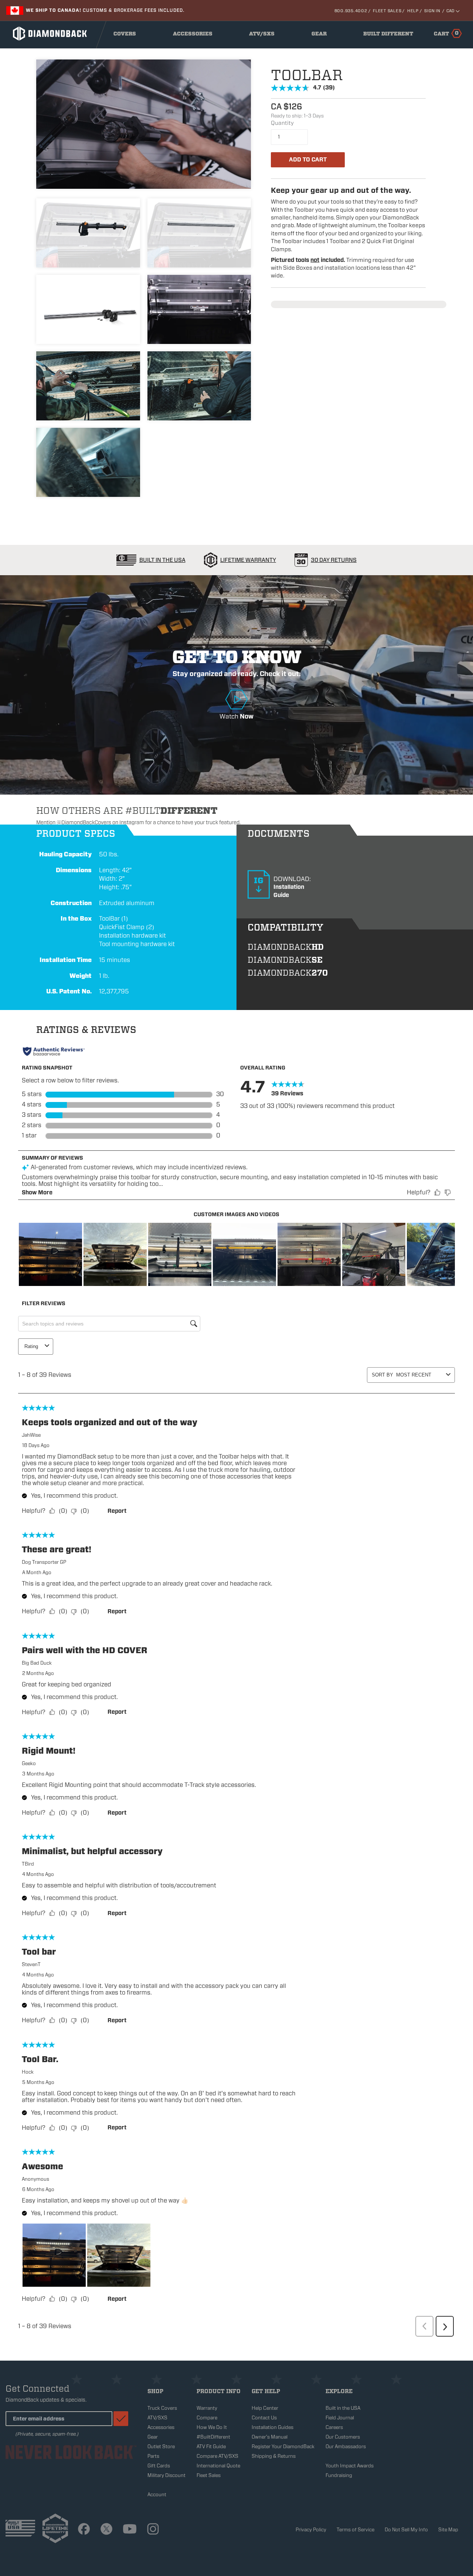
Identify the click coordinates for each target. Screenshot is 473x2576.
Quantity (282, 123)
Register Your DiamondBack (283, 2447)
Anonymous (35, 2179)
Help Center (265, 2408)
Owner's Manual (270, 2437)
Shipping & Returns (274, 2456)
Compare (207, 2418)
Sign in (432, 11)
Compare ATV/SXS (217, 2456)
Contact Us (264, 2418)
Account (157, 2495)
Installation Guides (273, 2427)
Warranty (207, 2408)
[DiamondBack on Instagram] (153, 2530)
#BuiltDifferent (213, 2437)
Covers (127, 35)
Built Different (388, 35)
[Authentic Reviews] (54, 1051)
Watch (236, 701)
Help (413, 11)
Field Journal (340, 2418)
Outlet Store (161, 2447)
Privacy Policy (311, 2530)
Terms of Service (355, 2530)
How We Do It (212, 2427)
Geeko (29, 1763)
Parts (153, 2456)
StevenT (31, 1964)
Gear (321, 35)
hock (28, 2072)
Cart (446, 33)
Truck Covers (162, 2408)
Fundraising (339, 2475)
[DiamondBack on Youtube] (130, 2530)
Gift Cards (159, 2466)
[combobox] (420, 1375)
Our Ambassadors (346, 2447)
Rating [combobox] (31, 1346)
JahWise (31, 1435)
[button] (50, 1254)
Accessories (194, 35)
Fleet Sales (387, 11)
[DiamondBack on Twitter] (106, 2530)
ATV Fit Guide (211, 2447)
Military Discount (166, 2475)
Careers (334, 2427)
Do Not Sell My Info (406, 2530)
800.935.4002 (351, 11)
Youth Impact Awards (350, 2466)
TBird (28, 1864)
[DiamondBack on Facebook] (84, 2530)
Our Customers (343, 2437)
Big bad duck (37, 1663)
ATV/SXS (264, 35)
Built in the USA (343, 2408)
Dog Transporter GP (44, 1562)
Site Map (448, 2530)
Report (117, 1511)
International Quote (218, 2466)
